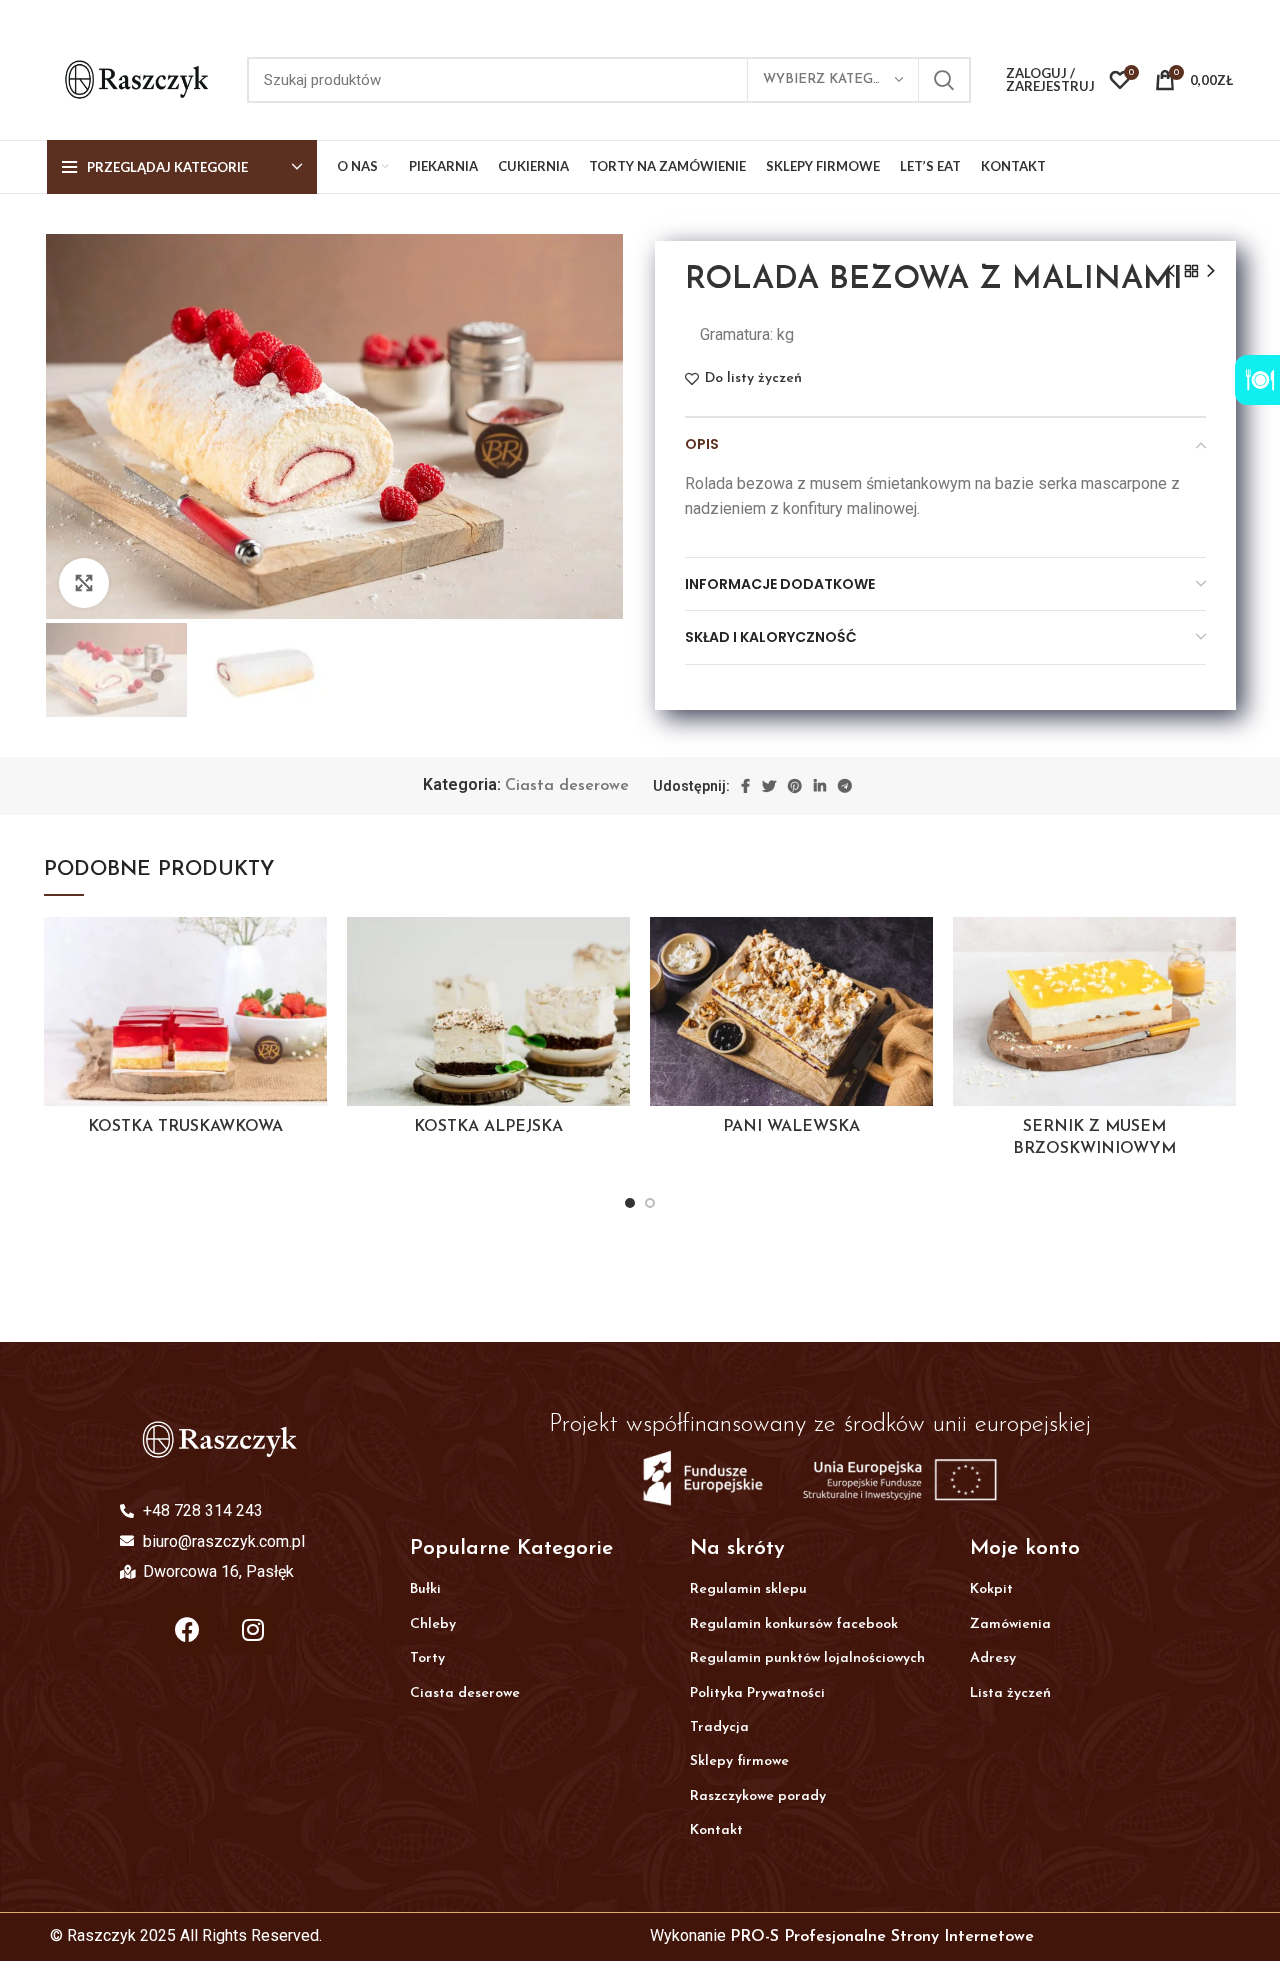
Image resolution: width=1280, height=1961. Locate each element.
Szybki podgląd (312, 1039)
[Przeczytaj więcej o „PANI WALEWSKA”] (918, 994)
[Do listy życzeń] (312, 949)
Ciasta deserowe (567, 786)
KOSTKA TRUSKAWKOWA (185, 1127)
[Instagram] (253, 1630)
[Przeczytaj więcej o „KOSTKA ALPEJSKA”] (615, 994)
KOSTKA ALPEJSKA (488, 1127)
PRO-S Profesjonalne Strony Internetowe (882, 1937)
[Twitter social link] (769, 786)
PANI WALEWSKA (791, 1127)
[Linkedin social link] (820, 786)
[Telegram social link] (845, 786)
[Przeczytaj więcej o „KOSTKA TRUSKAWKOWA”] (312, 994)
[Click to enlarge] (84, 583)
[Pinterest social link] (795, 786)
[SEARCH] (944, 80)
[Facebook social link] (745, 786)
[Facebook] (188, 1630)
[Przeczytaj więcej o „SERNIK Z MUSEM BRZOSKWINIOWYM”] (1221, 994)
